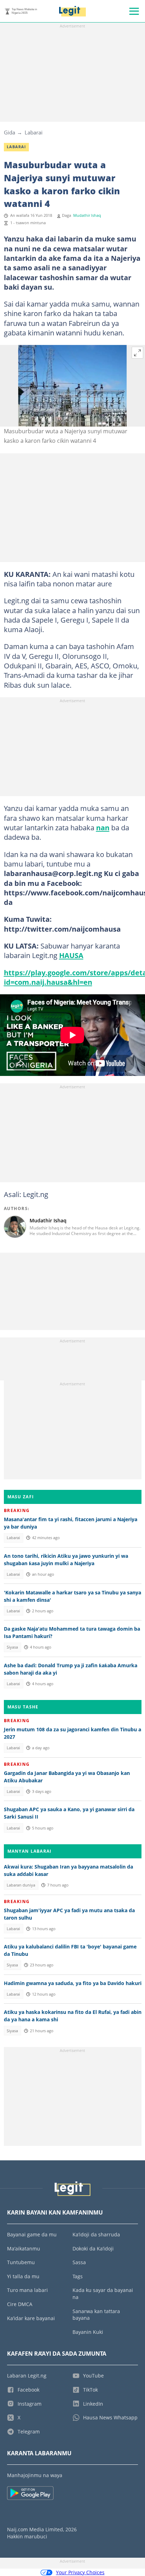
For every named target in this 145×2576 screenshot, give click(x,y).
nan (103, 827)
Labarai (34, 132)
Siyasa (12, 1647)
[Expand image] (138, 353)
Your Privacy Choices (80, 2572)
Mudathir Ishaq (87, 215)
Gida (10, 132)
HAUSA (71, 955)
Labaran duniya (21, 1885)
